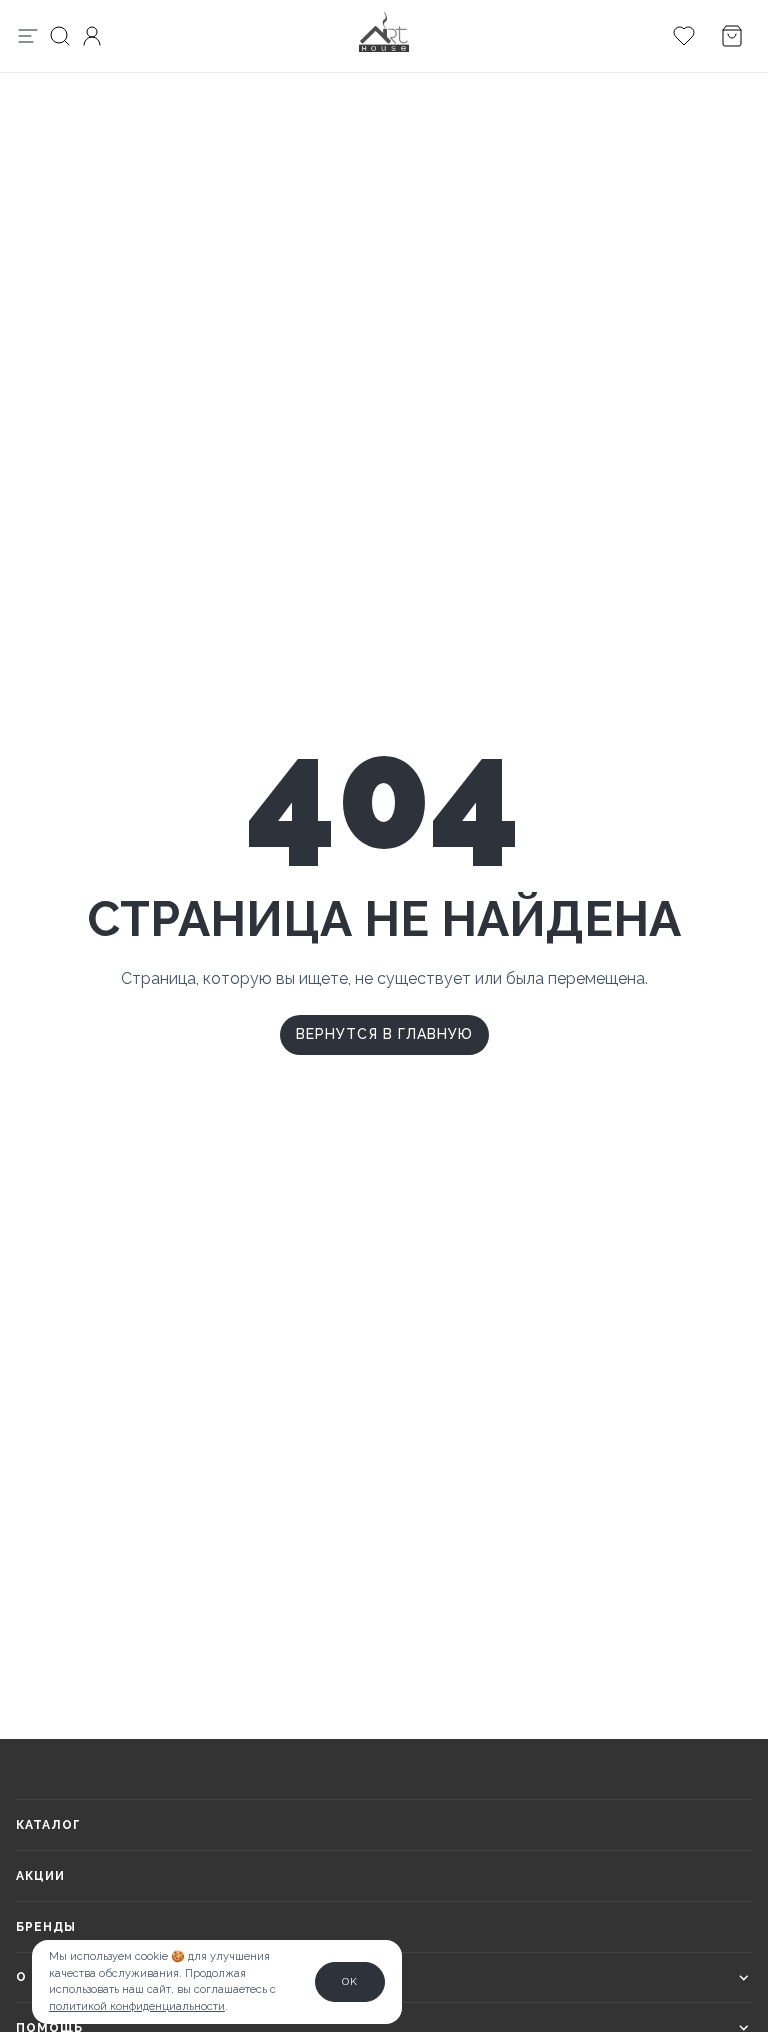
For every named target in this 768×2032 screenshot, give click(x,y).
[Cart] (684, 36)
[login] (92, 36)
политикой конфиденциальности (137, 2006)
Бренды (46, 1927)
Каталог (48, 1825)
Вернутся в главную (384, 1034)
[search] (60, 36)
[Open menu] (28, 36)
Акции (40, 1876)
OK (350, 1981)
